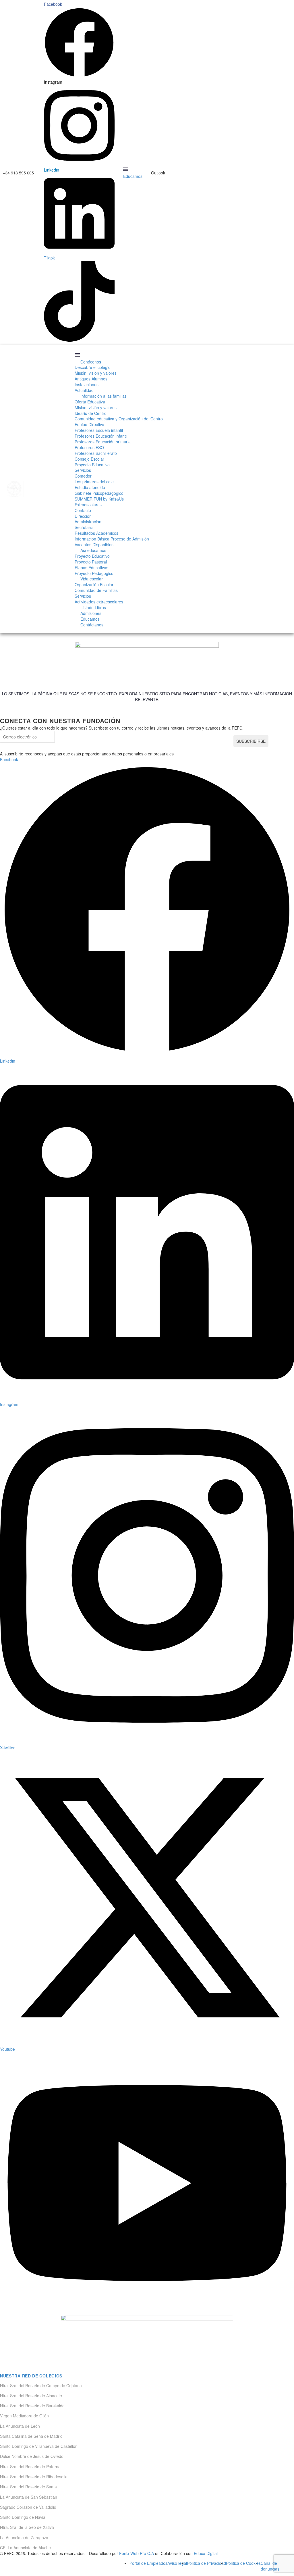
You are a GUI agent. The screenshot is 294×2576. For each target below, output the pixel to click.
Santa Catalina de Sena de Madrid (31, 2436)
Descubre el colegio (93, 367)
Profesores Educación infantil (101, 436)
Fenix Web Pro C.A (137, 2553)
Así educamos (93, 550)
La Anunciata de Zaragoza (24, 2537)
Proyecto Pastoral (91, 562)
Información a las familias (104, 396)
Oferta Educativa (90, 402)
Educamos (133, 176)
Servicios (83, 470)
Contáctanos (92, 625)
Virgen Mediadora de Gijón (24, 2416)
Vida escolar (92, 579)
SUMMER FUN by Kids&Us (99, 499)
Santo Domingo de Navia (23, 2517)
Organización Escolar (94, 584)
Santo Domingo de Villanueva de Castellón (39, 2446)
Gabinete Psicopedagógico (99, 493)
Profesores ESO (89, 447)
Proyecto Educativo (92, 465)
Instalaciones (87, 384)
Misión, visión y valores (96, 373)
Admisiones (91, 613)
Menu (126, 169)
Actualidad (84, 390)
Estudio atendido (90, 487)
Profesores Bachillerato (96, 453)
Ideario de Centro (91, 413)
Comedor (83, 476)
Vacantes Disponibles (94, 545)
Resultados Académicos (96, 533)
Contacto (83, 510)
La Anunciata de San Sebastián (29, 2497)
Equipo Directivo (89, 424)
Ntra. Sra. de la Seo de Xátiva (27, 2527)
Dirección (83, 516)
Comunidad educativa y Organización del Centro (119, 419)
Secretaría (84, 527)
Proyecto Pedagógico (94, 573)
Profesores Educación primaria (103, 442)
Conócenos (91, 362)
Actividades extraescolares (99, 602)
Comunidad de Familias (96, 590)
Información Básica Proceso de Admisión (112, 539)
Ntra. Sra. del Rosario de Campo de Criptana (41, 2385)
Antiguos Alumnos (91, 379)
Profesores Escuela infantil (99, 430)
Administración (88, 522)
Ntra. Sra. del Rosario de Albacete (31, 2396)
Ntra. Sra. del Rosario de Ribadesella (34, 2477)
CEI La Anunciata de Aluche (25, 2548)
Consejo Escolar (89, 459)
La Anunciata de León (20, 2426)
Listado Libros (93, 607)
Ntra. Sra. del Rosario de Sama (28, 2487)
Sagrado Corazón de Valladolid (28, 2507)
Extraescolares (88, 505)
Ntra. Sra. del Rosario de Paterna (30, 2467)
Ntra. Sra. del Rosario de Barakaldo (32, 2406)
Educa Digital (206, 2553)
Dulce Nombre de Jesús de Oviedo (32, 2456)
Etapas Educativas (91, 567)
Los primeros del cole (94, 482)
